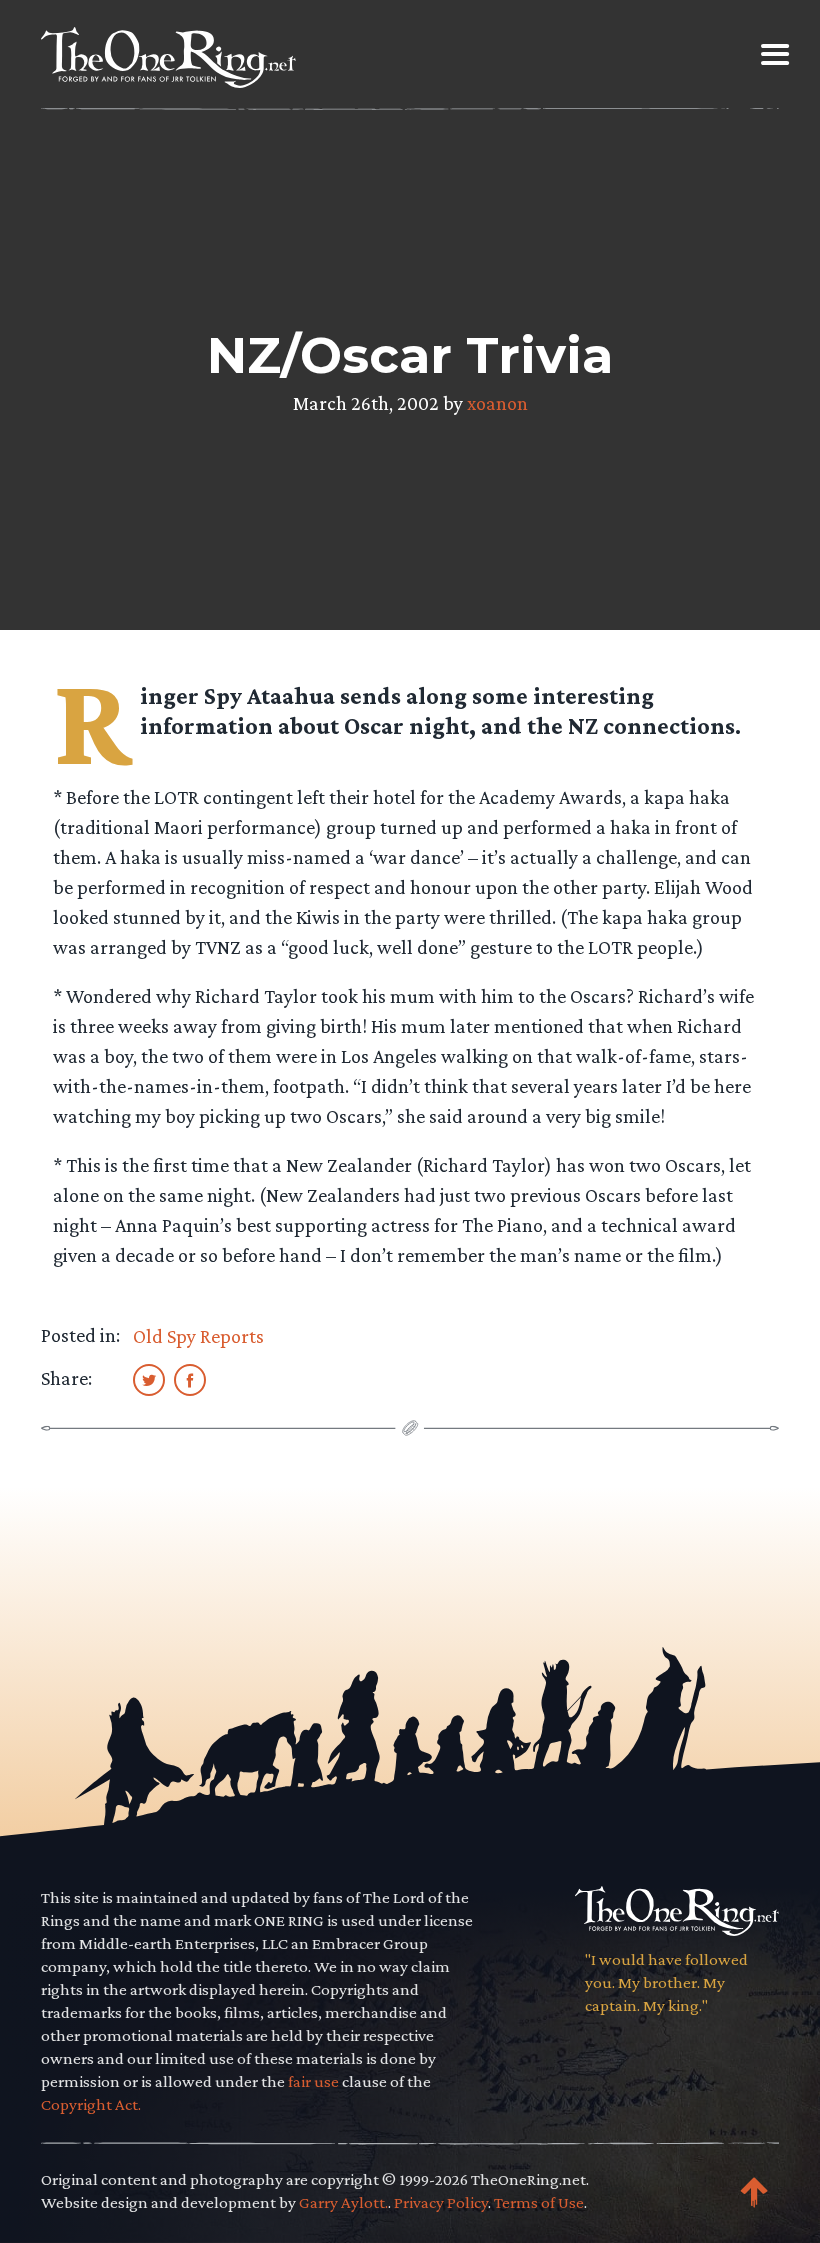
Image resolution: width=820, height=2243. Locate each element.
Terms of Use (539, 2202)
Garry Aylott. (343, 2202)
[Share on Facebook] (190, 1379)
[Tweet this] (149, 1379)
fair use (313, 2081)
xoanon (497, 403)
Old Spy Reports (198, 1336)
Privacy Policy (441, 2202)
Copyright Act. (91, 2104)
